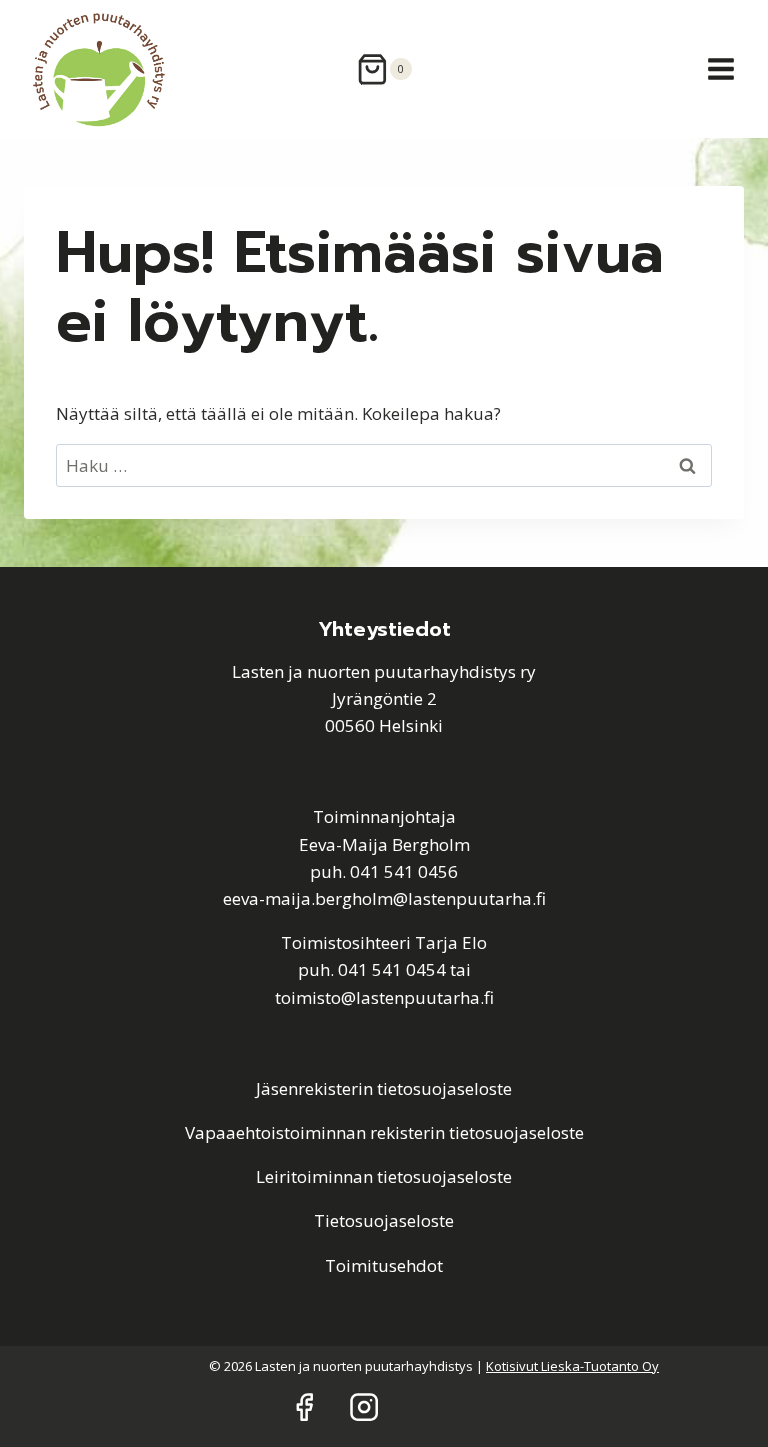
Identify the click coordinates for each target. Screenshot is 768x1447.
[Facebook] (303, 1406)
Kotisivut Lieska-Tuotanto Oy (572, 1366)
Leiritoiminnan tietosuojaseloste (384, 1176)
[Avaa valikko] (720, 68)
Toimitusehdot (384, 1265)
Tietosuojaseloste (384, 1220)
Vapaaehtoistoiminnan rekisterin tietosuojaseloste (384, 1132)
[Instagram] (364, 1406)
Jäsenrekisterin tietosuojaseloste (384, 1088)
